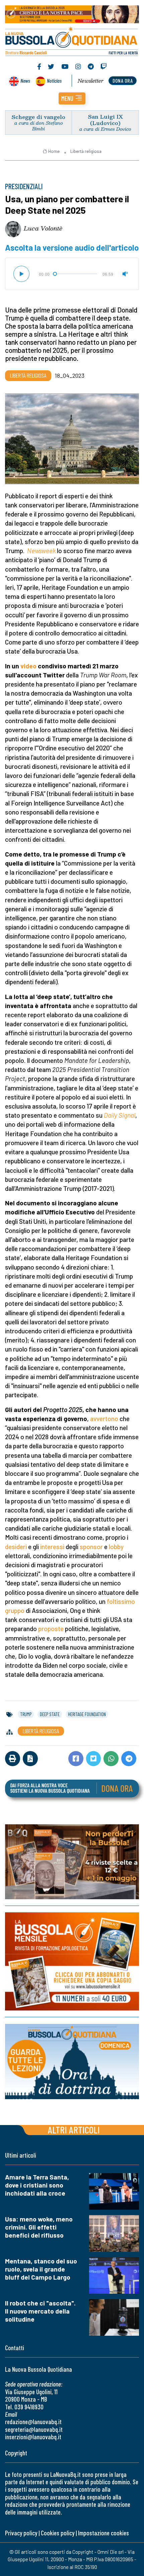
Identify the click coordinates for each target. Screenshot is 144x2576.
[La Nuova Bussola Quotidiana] (72, 41)
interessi (52, 1547)
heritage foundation (87, 1714)
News (25, 80)
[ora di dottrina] (72, 2062)
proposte (51, 1629)
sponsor (91, 1547)
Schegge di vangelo (39, 117)
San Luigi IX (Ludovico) (105, 120)
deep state (50, 1714)
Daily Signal (120, 1115)
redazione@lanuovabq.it (33, 2422)
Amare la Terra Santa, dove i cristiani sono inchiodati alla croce (37, 2185)
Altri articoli (74, 2130)
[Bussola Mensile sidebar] (72, 1962)
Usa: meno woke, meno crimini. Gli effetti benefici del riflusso (39, 2227)
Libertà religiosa (86, 151)
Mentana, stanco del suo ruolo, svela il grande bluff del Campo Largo (41, 2269)
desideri (16, 1547)
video (28, 666)
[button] (72, 98)
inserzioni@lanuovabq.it (33, 2437)
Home (54, 151)
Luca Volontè (43, 228)
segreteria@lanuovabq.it (34, 2429)
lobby (116, 1547)
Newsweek (41, 551)
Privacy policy (21, 2533)
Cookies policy (58, 2533)
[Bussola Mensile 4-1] (72, 1862)
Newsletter (91, 81)
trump (26, 1714)
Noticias (54, 80)
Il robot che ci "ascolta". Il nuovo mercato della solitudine (40, 2311)
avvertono (104, 1419)
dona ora (123, 80)
